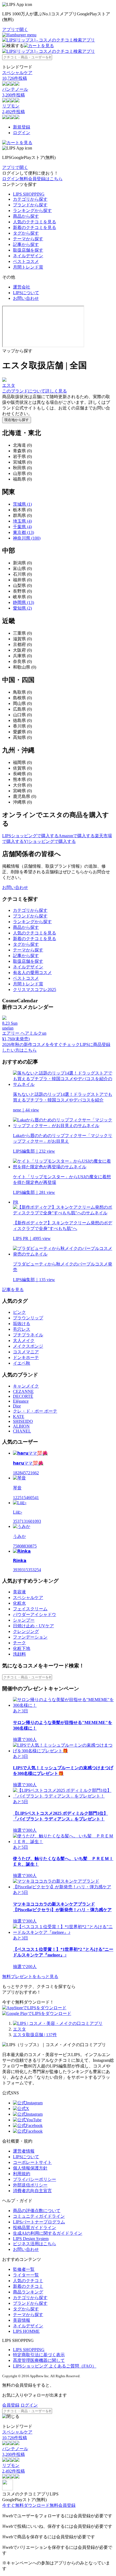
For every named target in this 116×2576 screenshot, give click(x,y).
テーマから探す (28, 239)
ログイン (22, 133)
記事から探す (26, 244)
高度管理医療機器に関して (39, 2360)
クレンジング (26, 1631)
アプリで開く (15, 29)
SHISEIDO (23, 1421)
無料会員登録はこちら (41, 179)
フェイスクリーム (30, 1609)
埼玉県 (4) (22, 521)
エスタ (19, 2029)
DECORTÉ (23, 1396)
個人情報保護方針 (30, 2168)
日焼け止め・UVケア (33, 1626)
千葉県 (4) (22, 527)
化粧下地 (22, 1648)
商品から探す (26, 216)
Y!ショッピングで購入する (50, 841)
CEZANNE (23, 1391)
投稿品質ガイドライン (35, 2228)
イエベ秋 (22, 1363)
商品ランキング (28, 2292)
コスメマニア (26, 1352)
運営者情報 (24, 2151)
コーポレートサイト (32, 2162)
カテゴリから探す (30, 199)
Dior (17, 1406)
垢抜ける (22, 1324)
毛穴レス (22, 1329)
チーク (19, 1643)
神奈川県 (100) (27, 538)
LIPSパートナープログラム (39, 2222)
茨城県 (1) (22, 504)
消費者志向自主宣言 (32, 2191)
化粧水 (19, 1603)
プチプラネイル (28, 1335)
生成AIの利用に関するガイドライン (48, 2233)
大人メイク (24, 1341)
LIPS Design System (31, 2239)
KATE (19, 1416)
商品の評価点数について (37, 2211)
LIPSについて (26, 293)
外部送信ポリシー (30, 2185)
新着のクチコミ (28, 2286)
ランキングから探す (32, 211)
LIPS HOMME (26, 2331)
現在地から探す (17, 420)
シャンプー (24, 1620)
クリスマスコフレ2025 (35, 990)
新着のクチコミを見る (35, 227)
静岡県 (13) (23, 602)
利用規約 (22, 2174)
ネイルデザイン (28, 256)
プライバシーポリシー (35, 2179)
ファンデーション (30, 1637)
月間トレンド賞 (28, 267)
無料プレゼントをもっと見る (30, 1977)
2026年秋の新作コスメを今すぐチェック (41, 1044)
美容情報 (22, 2320)
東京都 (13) (23, 532)
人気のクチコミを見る (35, 222)
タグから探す (26, 233)
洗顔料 (19, 1654)
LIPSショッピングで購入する (30, 836)
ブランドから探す (30, 205)
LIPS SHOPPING (29, 194)
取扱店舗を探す (28, 250)
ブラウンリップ (28, 1318)
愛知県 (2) (22, 608)
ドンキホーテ (26, 1357)
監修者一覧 (24, 2269)
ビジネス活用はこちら (35, 2244)
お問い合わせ (26, 298)
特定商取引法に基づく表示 (39, 2355)
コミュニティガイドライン (39, 2216)
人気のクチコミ (28, 2281)
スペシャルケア (28, 1598)
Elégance (21, 1401)
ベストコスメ (26, 261)
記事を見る (13, 1290)
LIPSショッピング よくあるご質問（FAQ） (55, 2366)
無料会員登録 (63, 2505)
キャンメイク (26, 1386)
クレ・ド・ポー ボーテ (35, 1411)
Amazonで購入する (77, 836)
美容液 (19, 1592)
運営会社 (22, 287)
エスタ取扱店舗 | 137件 (35, 2035)
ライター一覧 (26, 2275)
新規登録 (22, 127)
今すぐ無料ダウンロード (26, 2505)
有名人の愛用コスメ (32, 973)
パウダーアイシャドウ (35, 1614)
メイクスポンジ (28, 1346)
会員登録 (11, 2405)
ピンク (19, 1312)
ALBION (21, 1426)
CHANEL (22, 1431)
